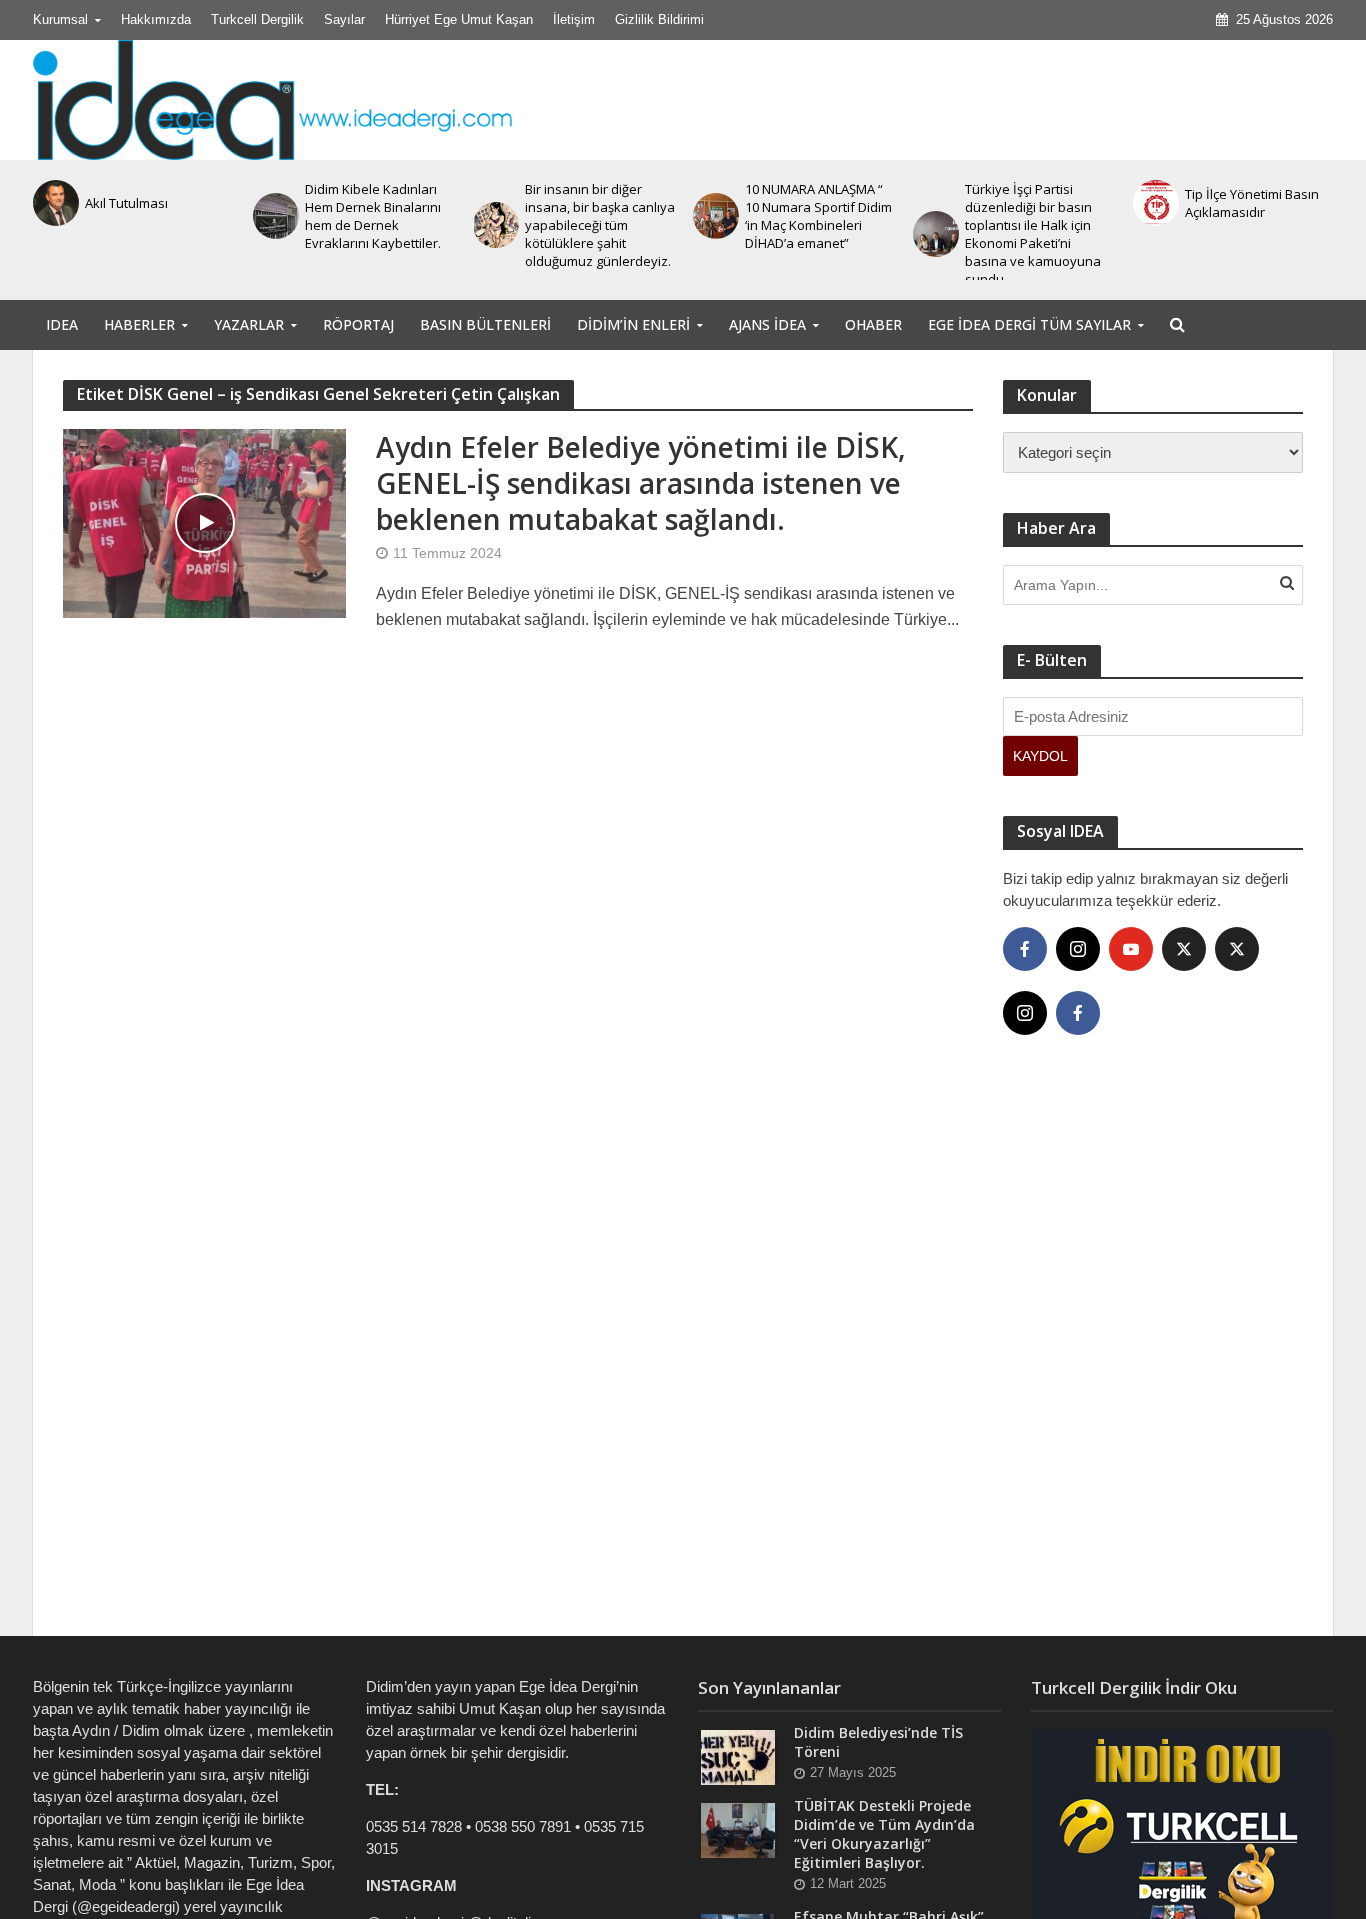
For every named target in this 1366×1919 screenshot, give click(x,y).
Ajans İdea (767, 324)
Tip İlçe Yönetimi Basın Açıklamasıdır (1252, 203)
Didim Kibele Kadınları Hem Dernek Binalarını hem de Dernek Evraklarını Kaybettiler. (373, 216)
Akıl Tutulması (126, 203)
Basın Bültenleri (485, 324)
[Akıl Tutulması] (54, 203)
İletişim (574, 19)
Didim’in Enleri (633, 324)
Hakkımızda (156, 19)
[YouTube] (1131, 949)
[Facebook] (1025, 949)
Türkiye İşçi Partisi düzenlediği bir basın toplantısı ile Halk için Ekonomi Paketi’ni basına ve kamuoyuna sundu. (1033, 234)
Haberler (139, 324)
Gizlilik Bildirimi (659, 19)
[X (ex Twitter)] (1184, 949)
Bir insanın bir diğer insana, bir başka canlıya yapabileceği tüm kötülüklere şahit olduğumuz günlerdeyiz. (600, 225)
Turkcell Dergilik (257, 19)
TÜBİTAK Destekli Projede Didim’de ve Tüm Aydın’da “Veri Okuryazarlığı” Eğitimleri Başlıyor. (884, 1834)
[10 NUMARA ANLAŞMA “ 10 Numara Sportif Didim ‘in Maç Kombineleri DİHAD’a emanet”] (714, 216)
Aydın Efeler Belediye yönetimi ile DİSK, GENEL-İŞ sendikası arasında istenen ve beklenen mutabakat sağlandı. (641, 483)
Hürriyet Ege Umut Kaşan (459, 19)
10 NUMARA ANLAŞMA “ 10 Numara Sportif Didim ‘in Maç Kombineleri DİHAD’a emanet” (818, 216)
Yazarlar (249, 324)
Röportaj (358, 324)
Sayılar (344, 19)
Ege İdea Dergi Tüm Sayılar (1029, 324)
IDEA (62, 324)
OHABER (873, 324)
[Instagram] (1078, 949)
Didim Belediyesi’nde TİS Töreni (878, 1742)
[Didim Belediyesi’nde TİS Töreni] (738, 1756)
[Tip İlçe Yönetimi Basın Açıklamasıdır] (1154, 203)
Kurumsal (60, 19)
